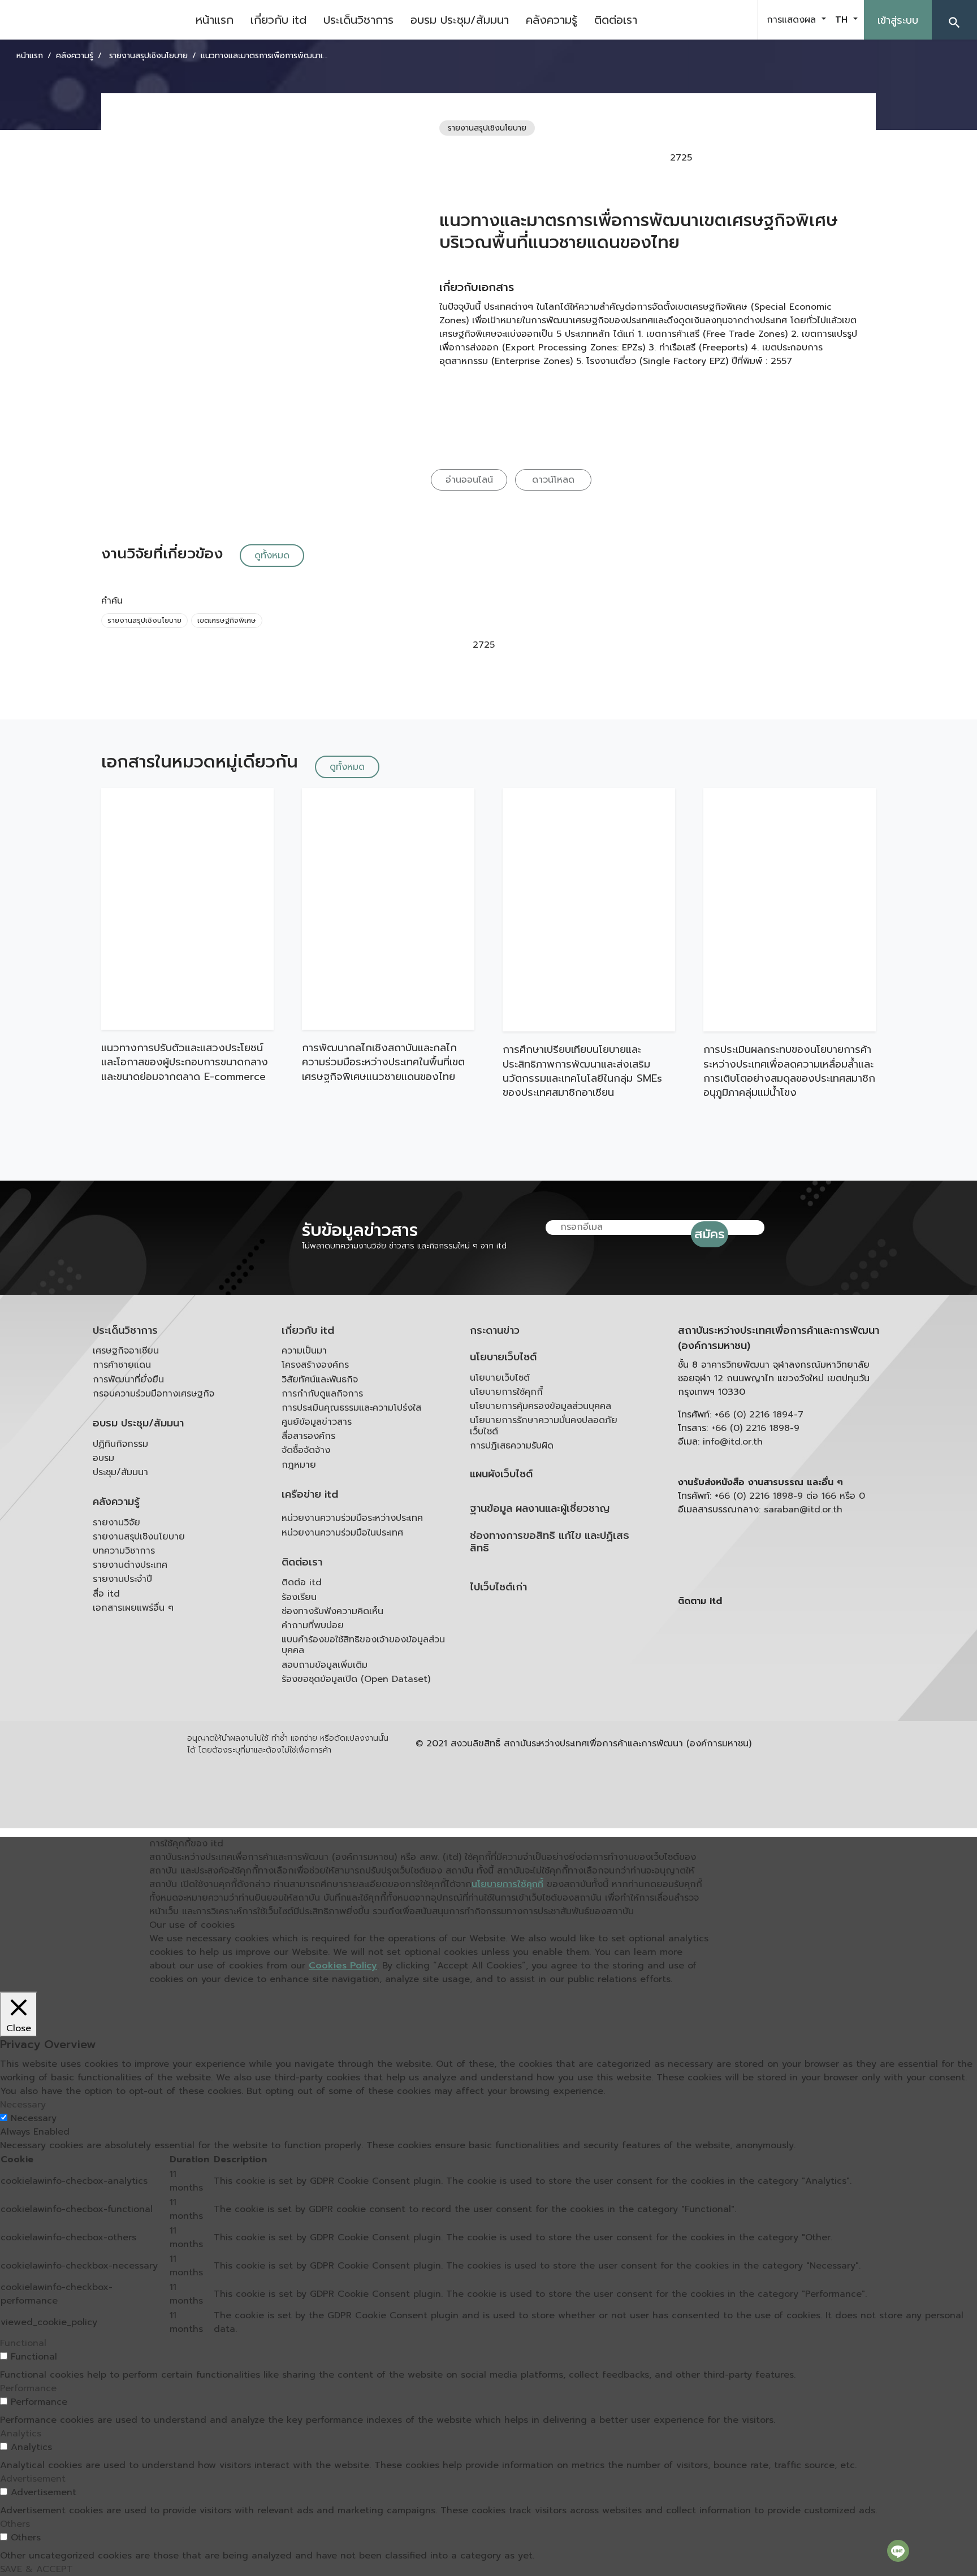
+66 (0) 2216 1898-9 (755, 1428)
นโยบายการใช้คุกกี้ (506, 1392)
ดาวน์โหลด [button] (553, 480)
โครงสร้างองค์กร (315, 1365)
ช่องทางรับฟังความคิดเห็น (332, 1611)
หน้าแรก (215, 20)
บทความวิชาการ (124, 1551)
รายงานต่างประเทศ (130, 1565)
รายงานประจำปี (122, 1579)
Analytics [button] (21, 2434)
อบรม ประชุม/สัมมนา (460, 20)
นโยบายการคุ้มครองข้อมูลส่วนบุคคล (541, 1406)
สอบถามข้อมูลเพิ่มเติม (325, 1665)
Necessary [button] (23, 2105)
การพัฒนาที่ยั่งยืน (128, 1380)
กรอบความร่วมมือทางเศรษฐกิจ (154, 1394)
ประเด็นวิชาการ (358, 20)
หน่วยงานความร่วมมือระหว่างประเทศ (352, 1518)
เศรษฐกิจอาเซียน (126, 1351)
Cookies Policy (343, 1966)
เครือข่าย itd (310, 1495)
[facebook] (680, 20)
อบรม (103, 1458)
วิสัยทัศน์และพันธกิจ (320, 1380)
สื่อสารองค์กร (308, 1436)
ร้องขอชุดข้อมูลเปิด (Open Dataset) (356, 1679)
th (843, 20)
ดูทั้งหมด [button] (272, 556)
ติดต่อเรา (616, 20)
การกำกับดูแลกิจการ (322, 1394)
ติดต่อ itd (302, 1582)
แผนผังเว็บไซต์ (501, 1474)
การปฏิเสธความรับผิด (512, 1446)
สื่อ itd (106, 1594)
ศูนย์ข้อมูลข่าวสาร (317, 1422)
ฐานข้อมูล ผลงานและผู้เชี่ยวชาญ (540, 1509)
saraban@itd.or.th (803, 1510)
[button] (954, 20)
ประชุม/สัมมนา (120, 1472)
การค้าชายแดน (122, 1365)
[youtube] (708, 20)
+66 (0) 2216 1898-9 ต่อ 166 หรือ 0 (790, 1496)
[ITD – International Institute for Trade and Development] (93, 20)
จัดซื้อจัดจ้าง (306, 1450)
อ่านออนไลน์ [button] (469, 480)
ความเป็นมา (304, 1351)
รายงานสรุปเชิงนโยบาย (144, 620)
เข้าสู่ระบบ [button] (898, 20)
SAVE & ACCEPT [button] (36, 2569)
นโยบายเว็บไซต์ (503, 1357)
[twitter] (736, 20)
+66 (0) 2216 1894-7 (759, 1415)
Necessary (34, 2118)
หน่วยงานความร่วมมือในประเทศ (342, 1533)
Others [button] (15, 2524)
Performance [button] (28, 2388)
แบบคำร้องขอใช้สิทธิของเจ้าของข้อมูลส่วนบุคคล (363, 1645)
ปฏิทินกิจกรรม (120, 1444)
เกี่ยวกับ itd (278, 20)
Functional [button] (23, 2343)
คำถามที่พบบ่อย (313, 1625)
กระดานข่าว (495, 1331)
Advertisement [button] (33, 2479)
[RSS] (791, 1689)
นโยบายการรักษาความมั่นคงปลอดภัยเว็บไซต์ (544, 1426)
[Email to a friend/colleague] (779, 158)
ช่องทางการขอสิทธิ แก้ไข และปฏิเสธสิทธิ (550, 1542)
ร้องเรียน (299, 1597)
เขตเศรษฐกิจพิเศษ (227, 620)
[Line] (898, 2551)
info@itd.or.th (733, 1442)
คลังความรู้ (552, 20)
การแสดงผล (793, 20)
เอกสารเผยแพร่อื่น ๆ (133, 1608)
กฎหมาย (299, 1465)
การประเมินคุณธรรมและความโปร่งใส (351, 1408)
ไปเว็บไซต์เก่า (498, 1587)
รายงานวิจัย (116, 1523)
